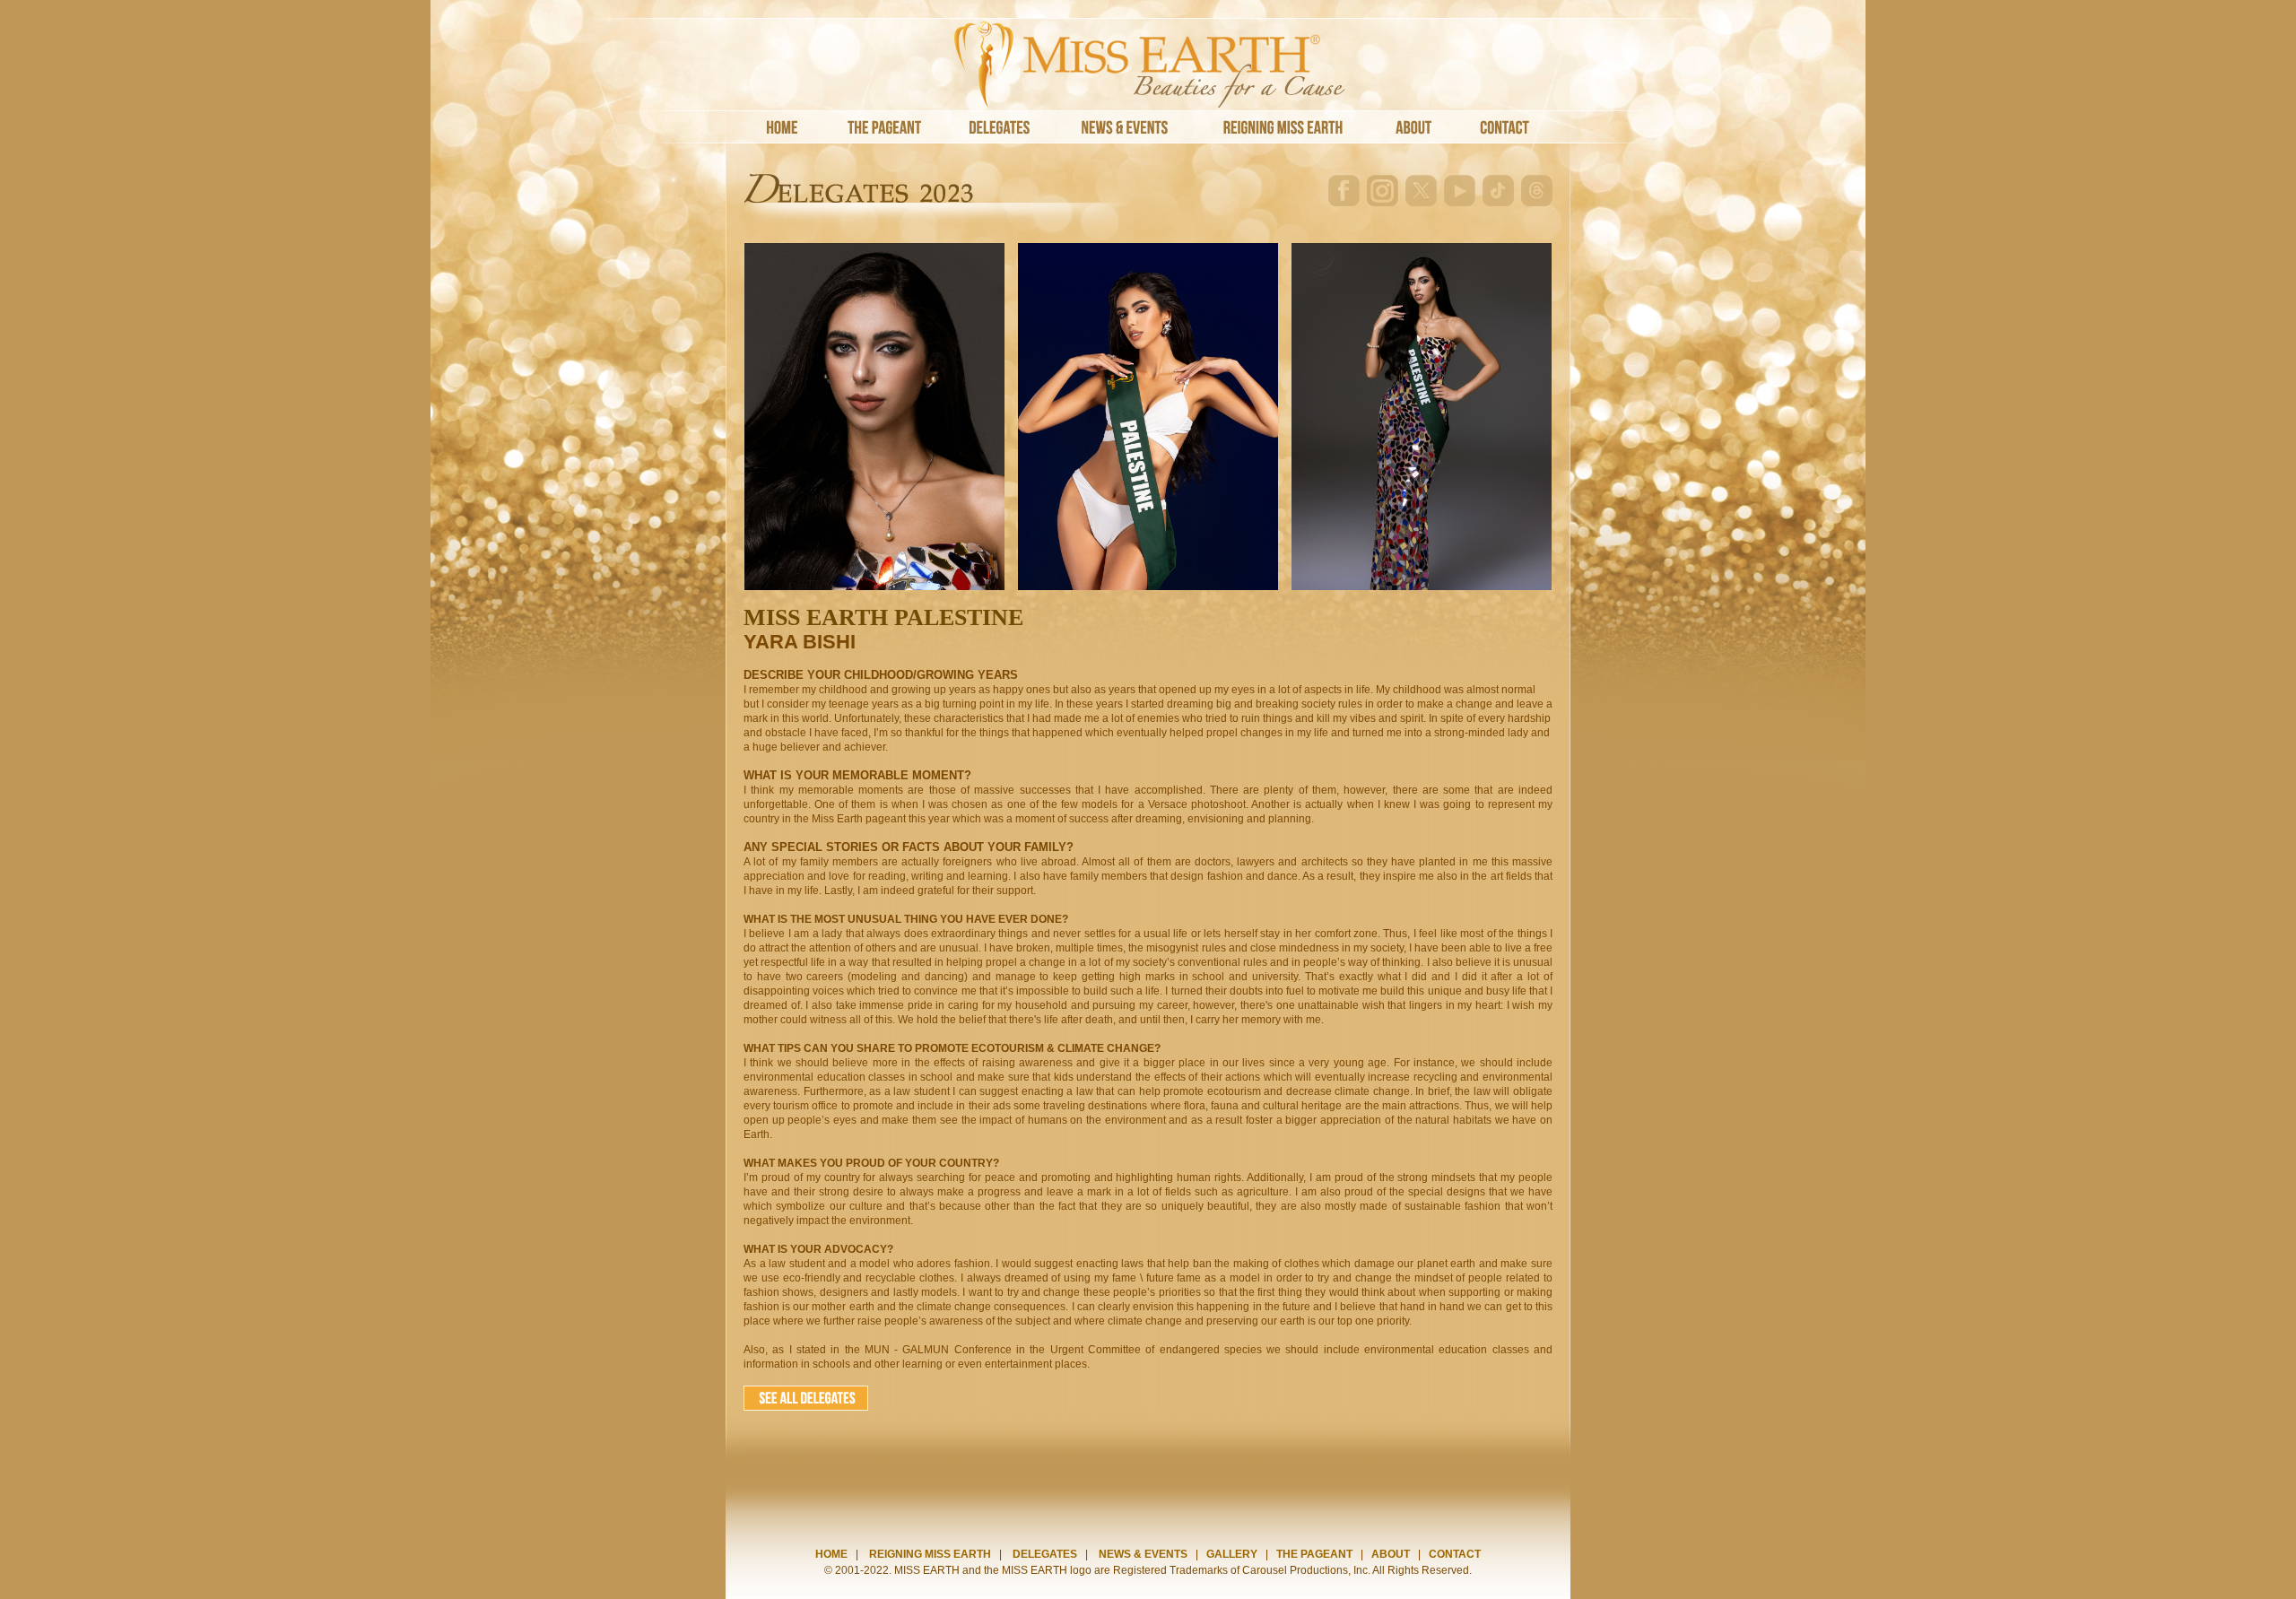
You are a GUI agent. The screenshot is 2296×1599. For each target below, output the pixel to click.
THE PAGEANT (1314, 1554)
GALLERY (1232, 1554)
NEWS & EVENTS (1143, 1554)
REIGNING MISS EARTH (930, 1554)
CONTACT (1455, 1554)
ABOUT (1391, 1554)
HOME (831, 1554)
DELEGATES (1045, 1554)
